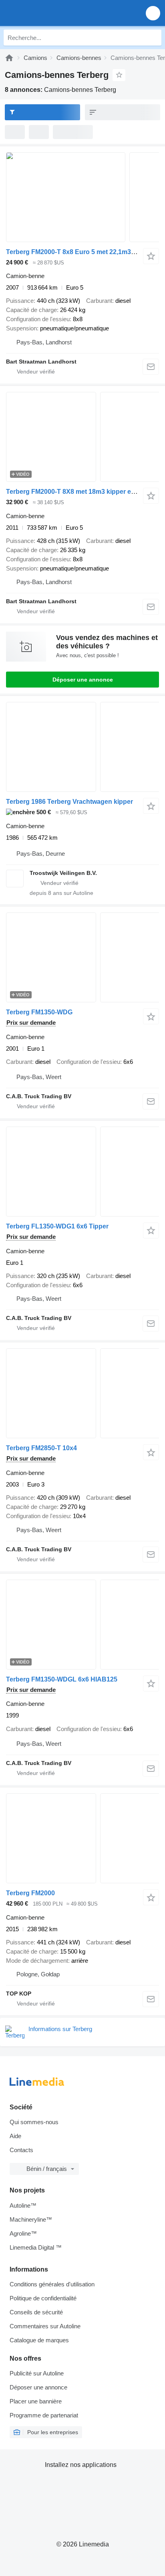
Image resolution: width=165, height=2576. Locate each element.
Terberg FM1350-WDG (39, 1012)
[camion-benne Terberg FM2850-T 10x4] (82, 1393)
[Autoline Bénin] (52, 13)
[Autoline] (9, 58)
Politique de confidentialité (43, 2298)
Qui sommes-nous (34, 2122)
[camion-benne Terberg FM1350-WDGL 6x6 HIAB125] (82, 1625)
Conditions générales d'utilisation (52, 2284)
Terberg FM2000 (30, 1893)
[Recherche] (153, 38)
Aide (15, 2136)
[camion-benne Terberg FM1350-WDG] (82, 957)
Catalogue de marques (39, 2340)
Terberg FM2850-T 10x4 (41, 1448)
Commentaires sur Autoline (45, 2326)
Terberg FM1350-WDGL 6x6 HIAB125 (62, 1679)
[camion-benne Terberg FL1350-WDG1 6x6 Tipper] (82, 1172)
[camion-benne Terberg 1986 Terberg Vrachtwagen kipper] (82, 747)
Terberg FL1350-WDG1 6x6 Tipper (57, 1226)
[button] (153, 13)
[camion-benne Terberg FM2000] (82, 1838)
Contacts (21, 2150)
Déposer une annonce (83, 680)
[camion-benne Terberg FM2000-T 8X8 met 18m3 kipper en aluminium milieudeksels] (82, 437)
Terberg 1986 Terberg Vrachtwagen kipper (69, 802)
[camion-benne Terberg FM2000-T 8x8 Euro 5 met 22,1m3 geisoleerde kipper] (82, 197)
